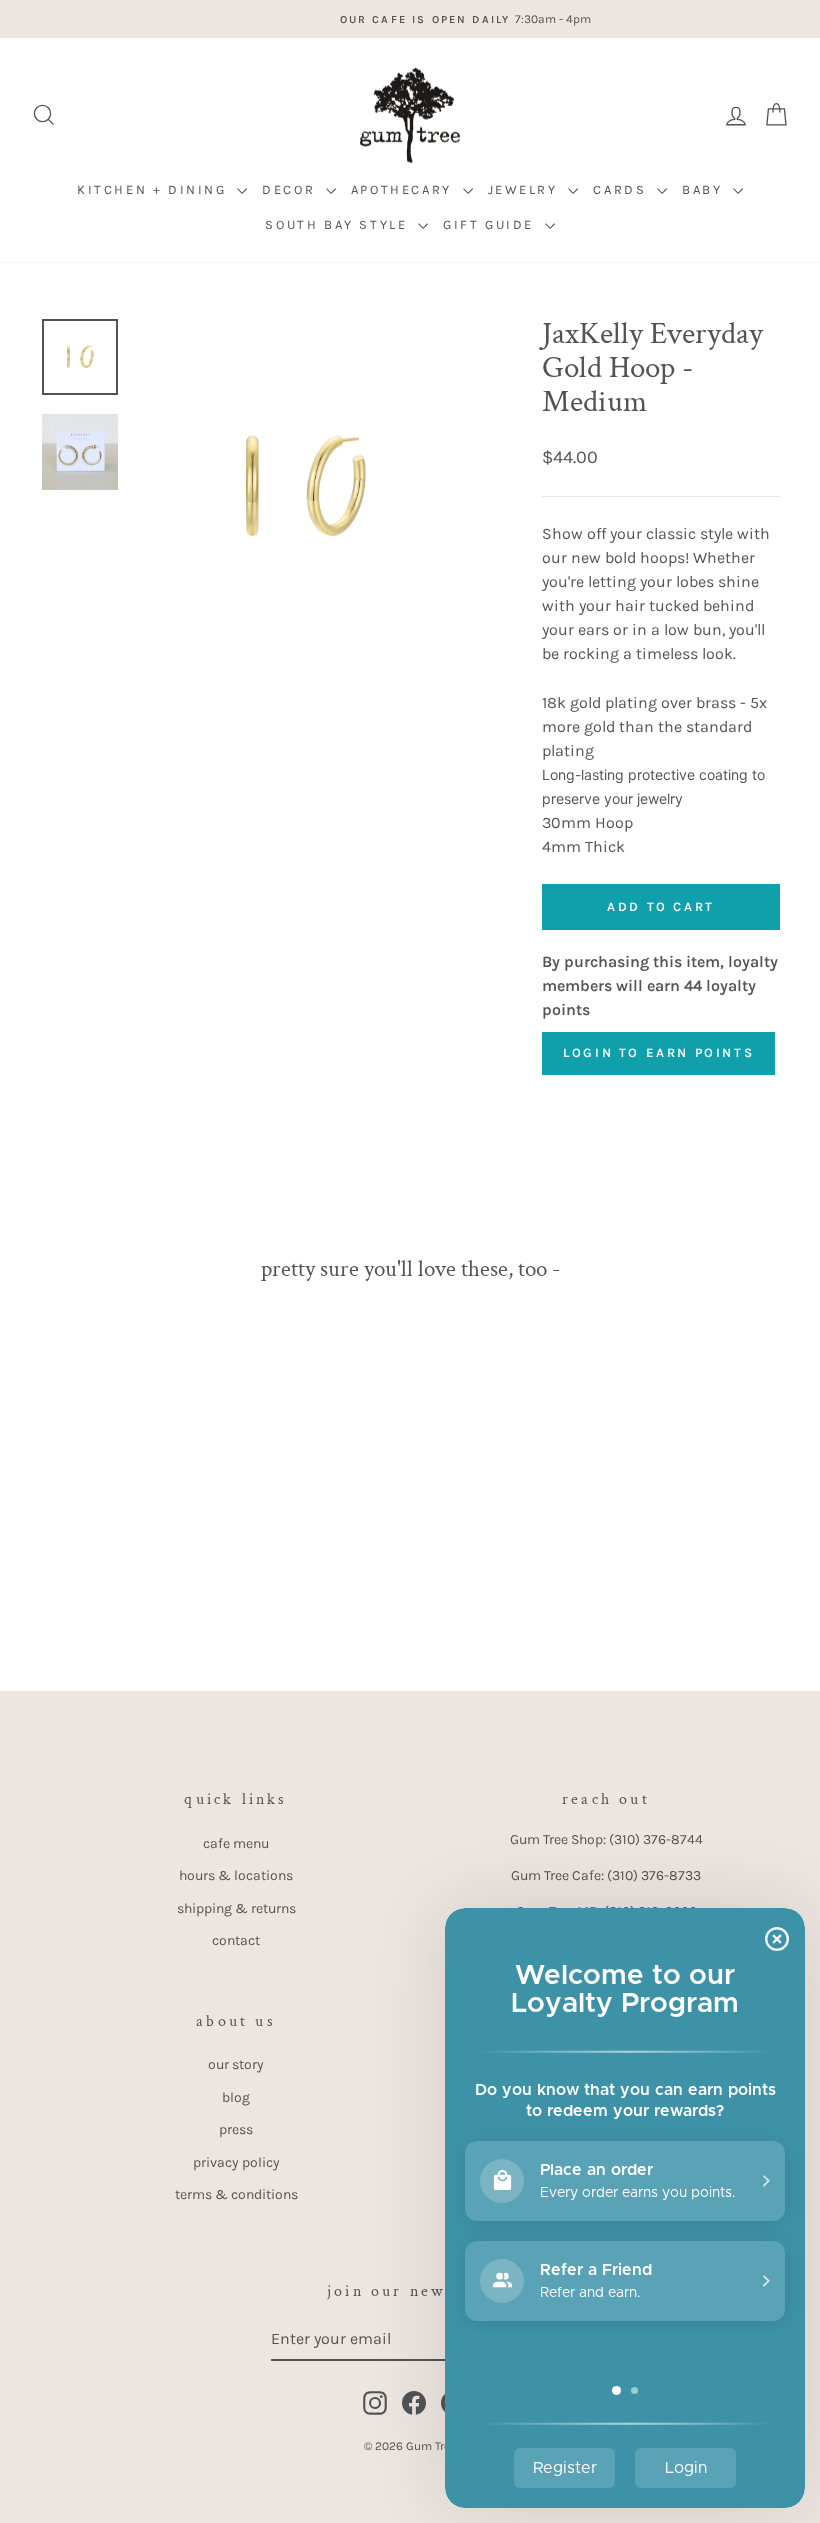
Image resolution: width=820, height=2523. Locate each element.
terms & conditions (236, 2194)
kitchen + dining (154, 189)
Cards (622, 189)
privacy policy (236, 2162)
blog (236, 2097)
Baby (705, 189)
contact (236, 1940)
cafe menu (236, 1843)
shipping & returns (236, 1908)
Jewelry (526, 189)
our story (236, 2064)
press (236, 2129)
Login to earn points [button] (658, 1052)
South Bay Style (339, 224)
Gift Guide (491, 224)
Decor (291, 189)
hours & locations (236, 1875)
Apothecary (404, 189)
